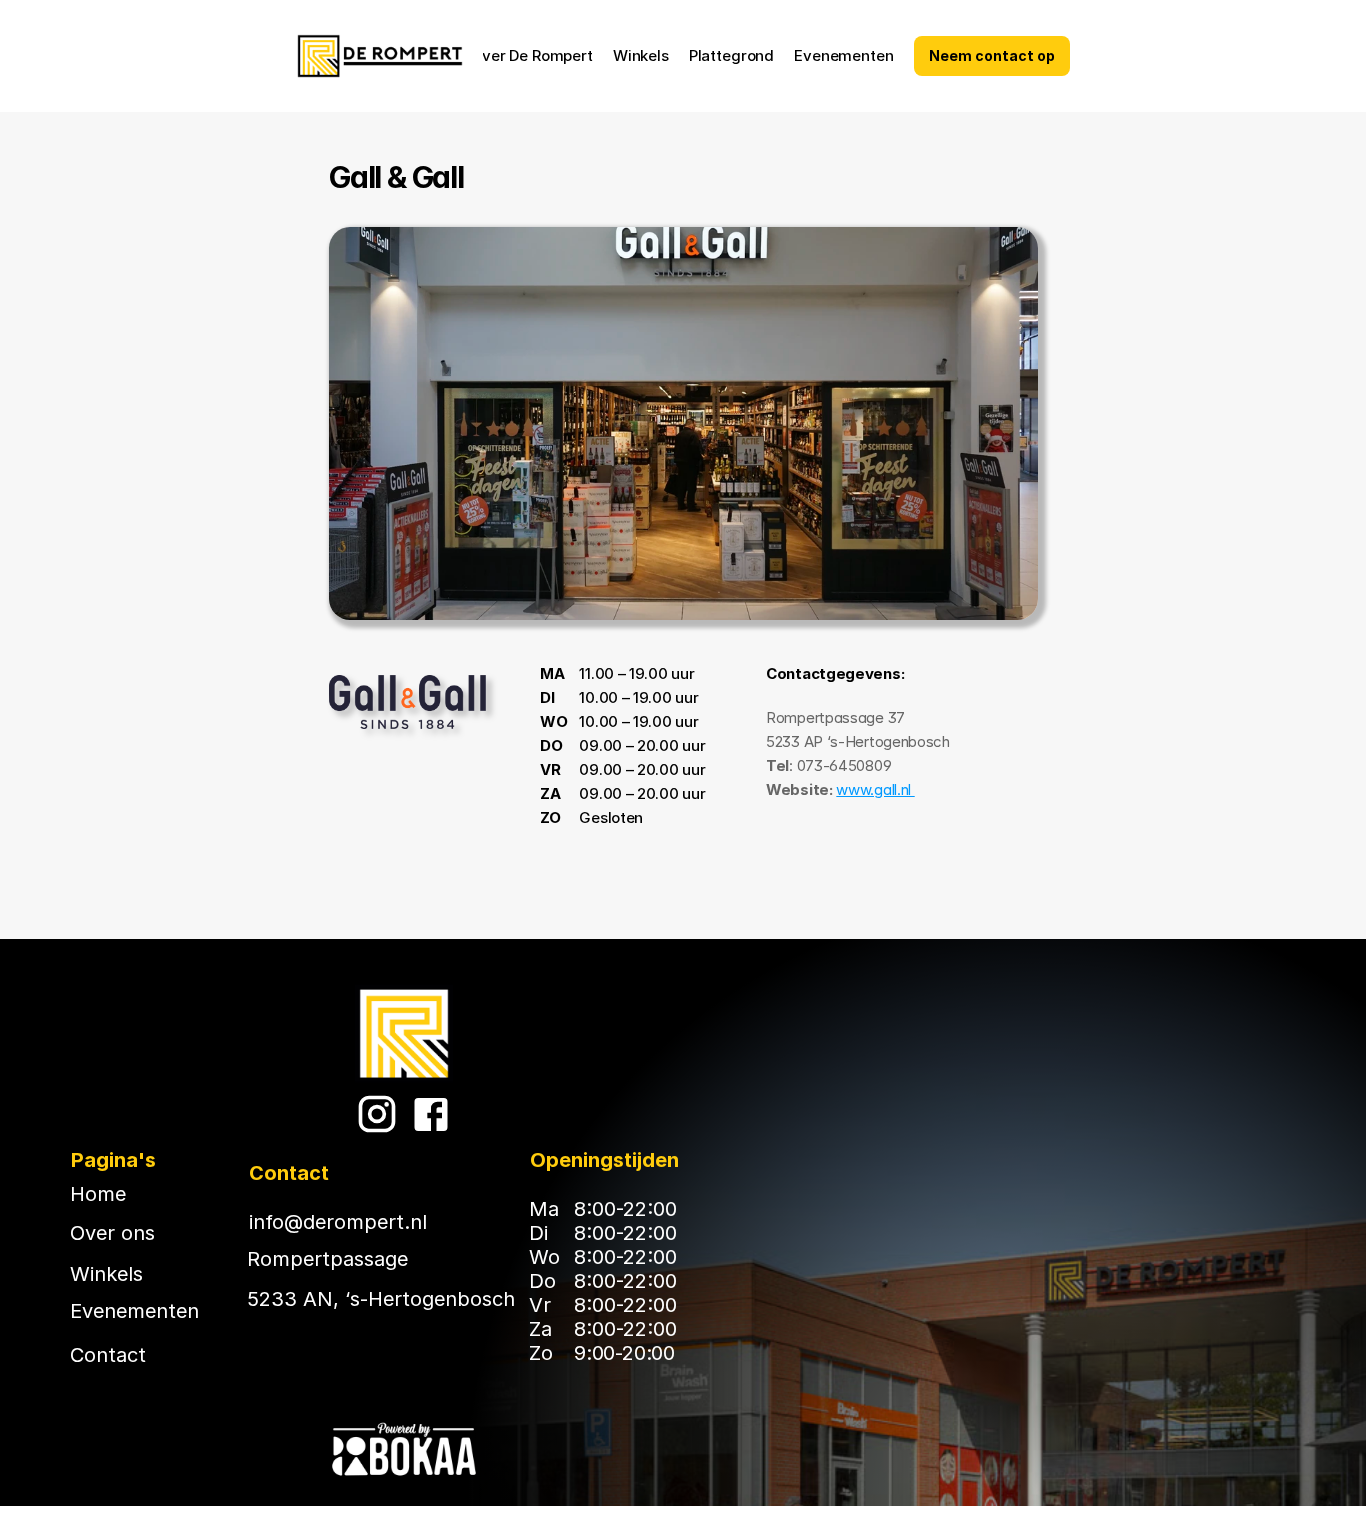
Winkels (641, 55)
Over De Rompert (531, 55)
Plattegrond (731, 55)
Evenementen (843, 55)
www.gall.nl (875, 789)
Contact (108, 1355)
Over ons (112, 1233)
